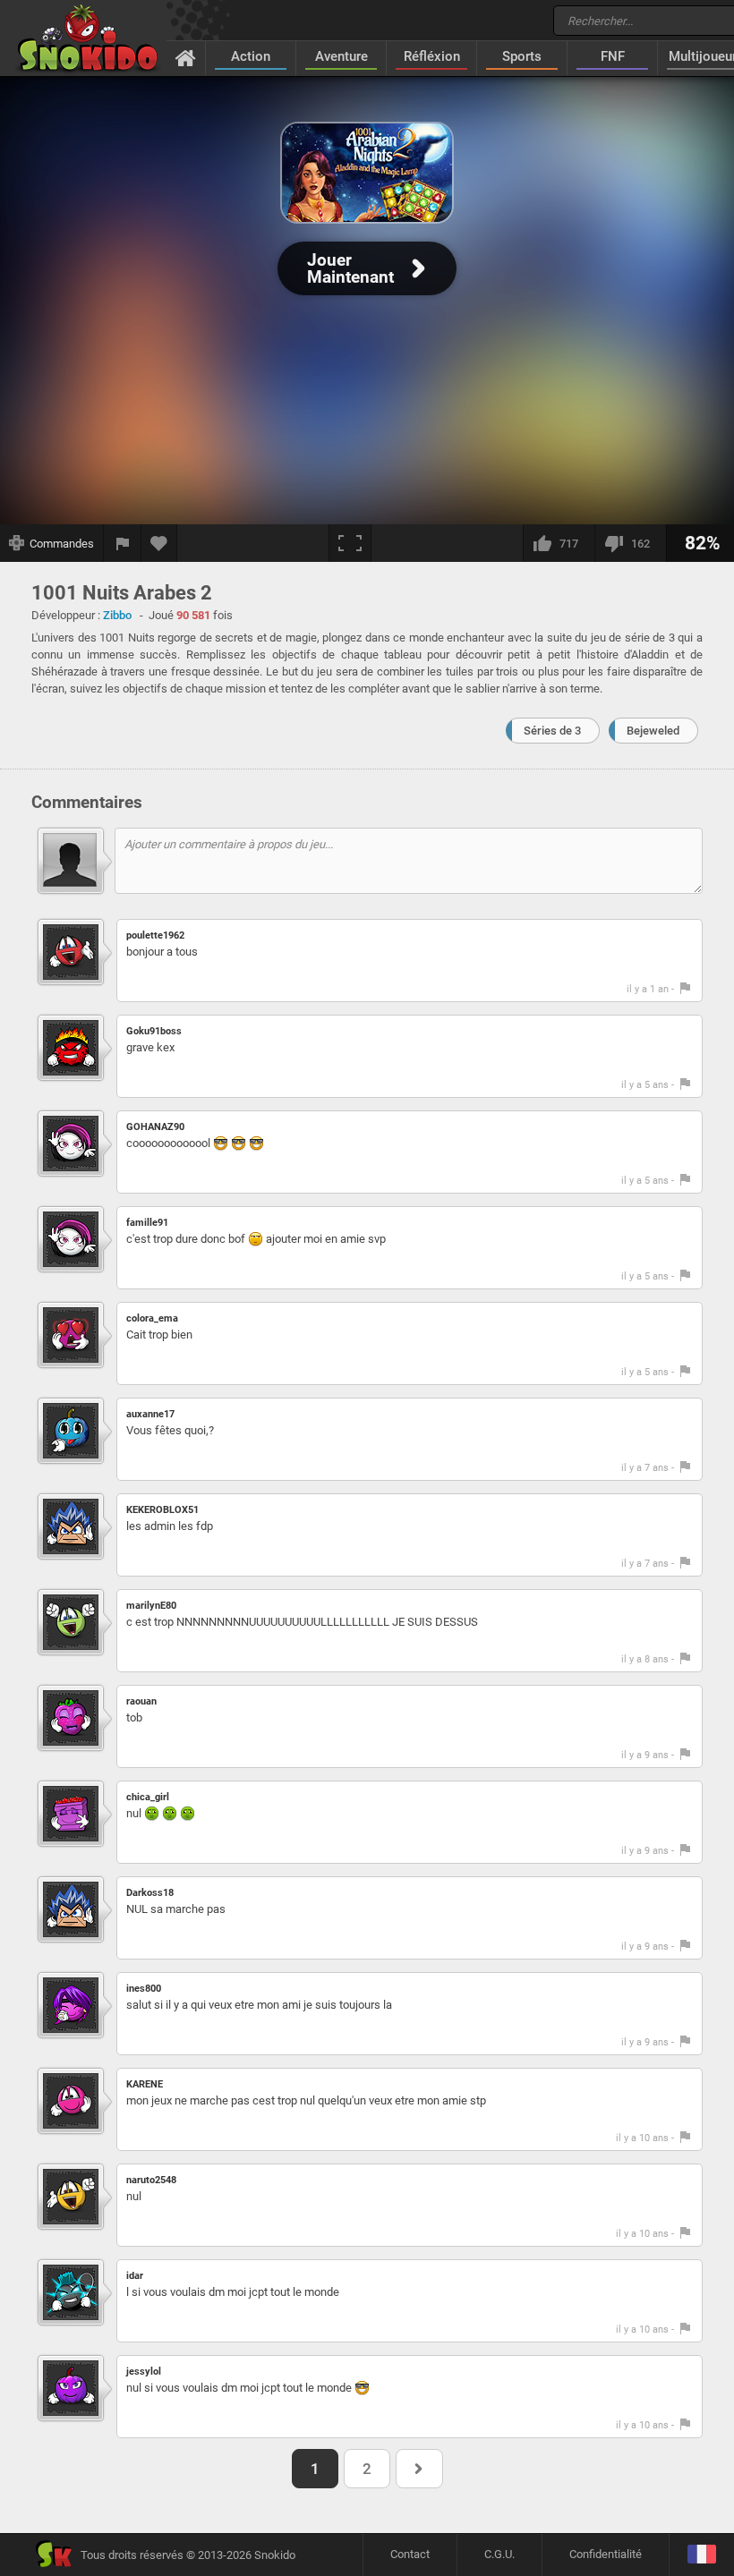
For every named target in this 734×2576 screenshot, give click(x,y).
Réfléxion (432, 56)
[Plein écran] (350, 543)
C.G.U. (499, 2554)
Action (251, 56)
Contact (410, 2554)
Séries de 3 (552, 731)
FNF (613, 56)
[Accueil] (186, 57)
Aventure (341, 56)
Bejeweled (653, 731)
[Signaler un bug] (123, 543)
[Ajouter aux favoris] (159, 543)
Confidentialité (606, 2554)
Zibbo (117, 615)
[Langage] (701, 2555)
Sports (522, 56)
